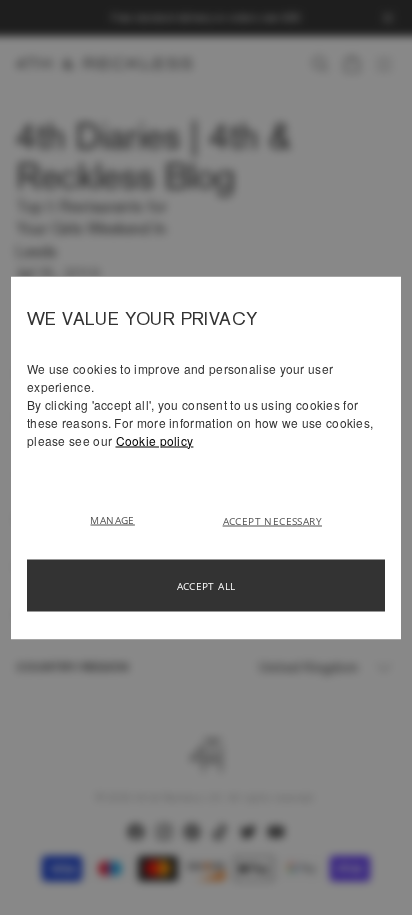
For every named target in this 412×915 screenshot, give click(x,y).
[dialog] (206, 457)
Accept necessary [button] (272, 520)
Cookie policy (155, 439)
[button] (119, 518)
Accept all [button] (206, 585)
